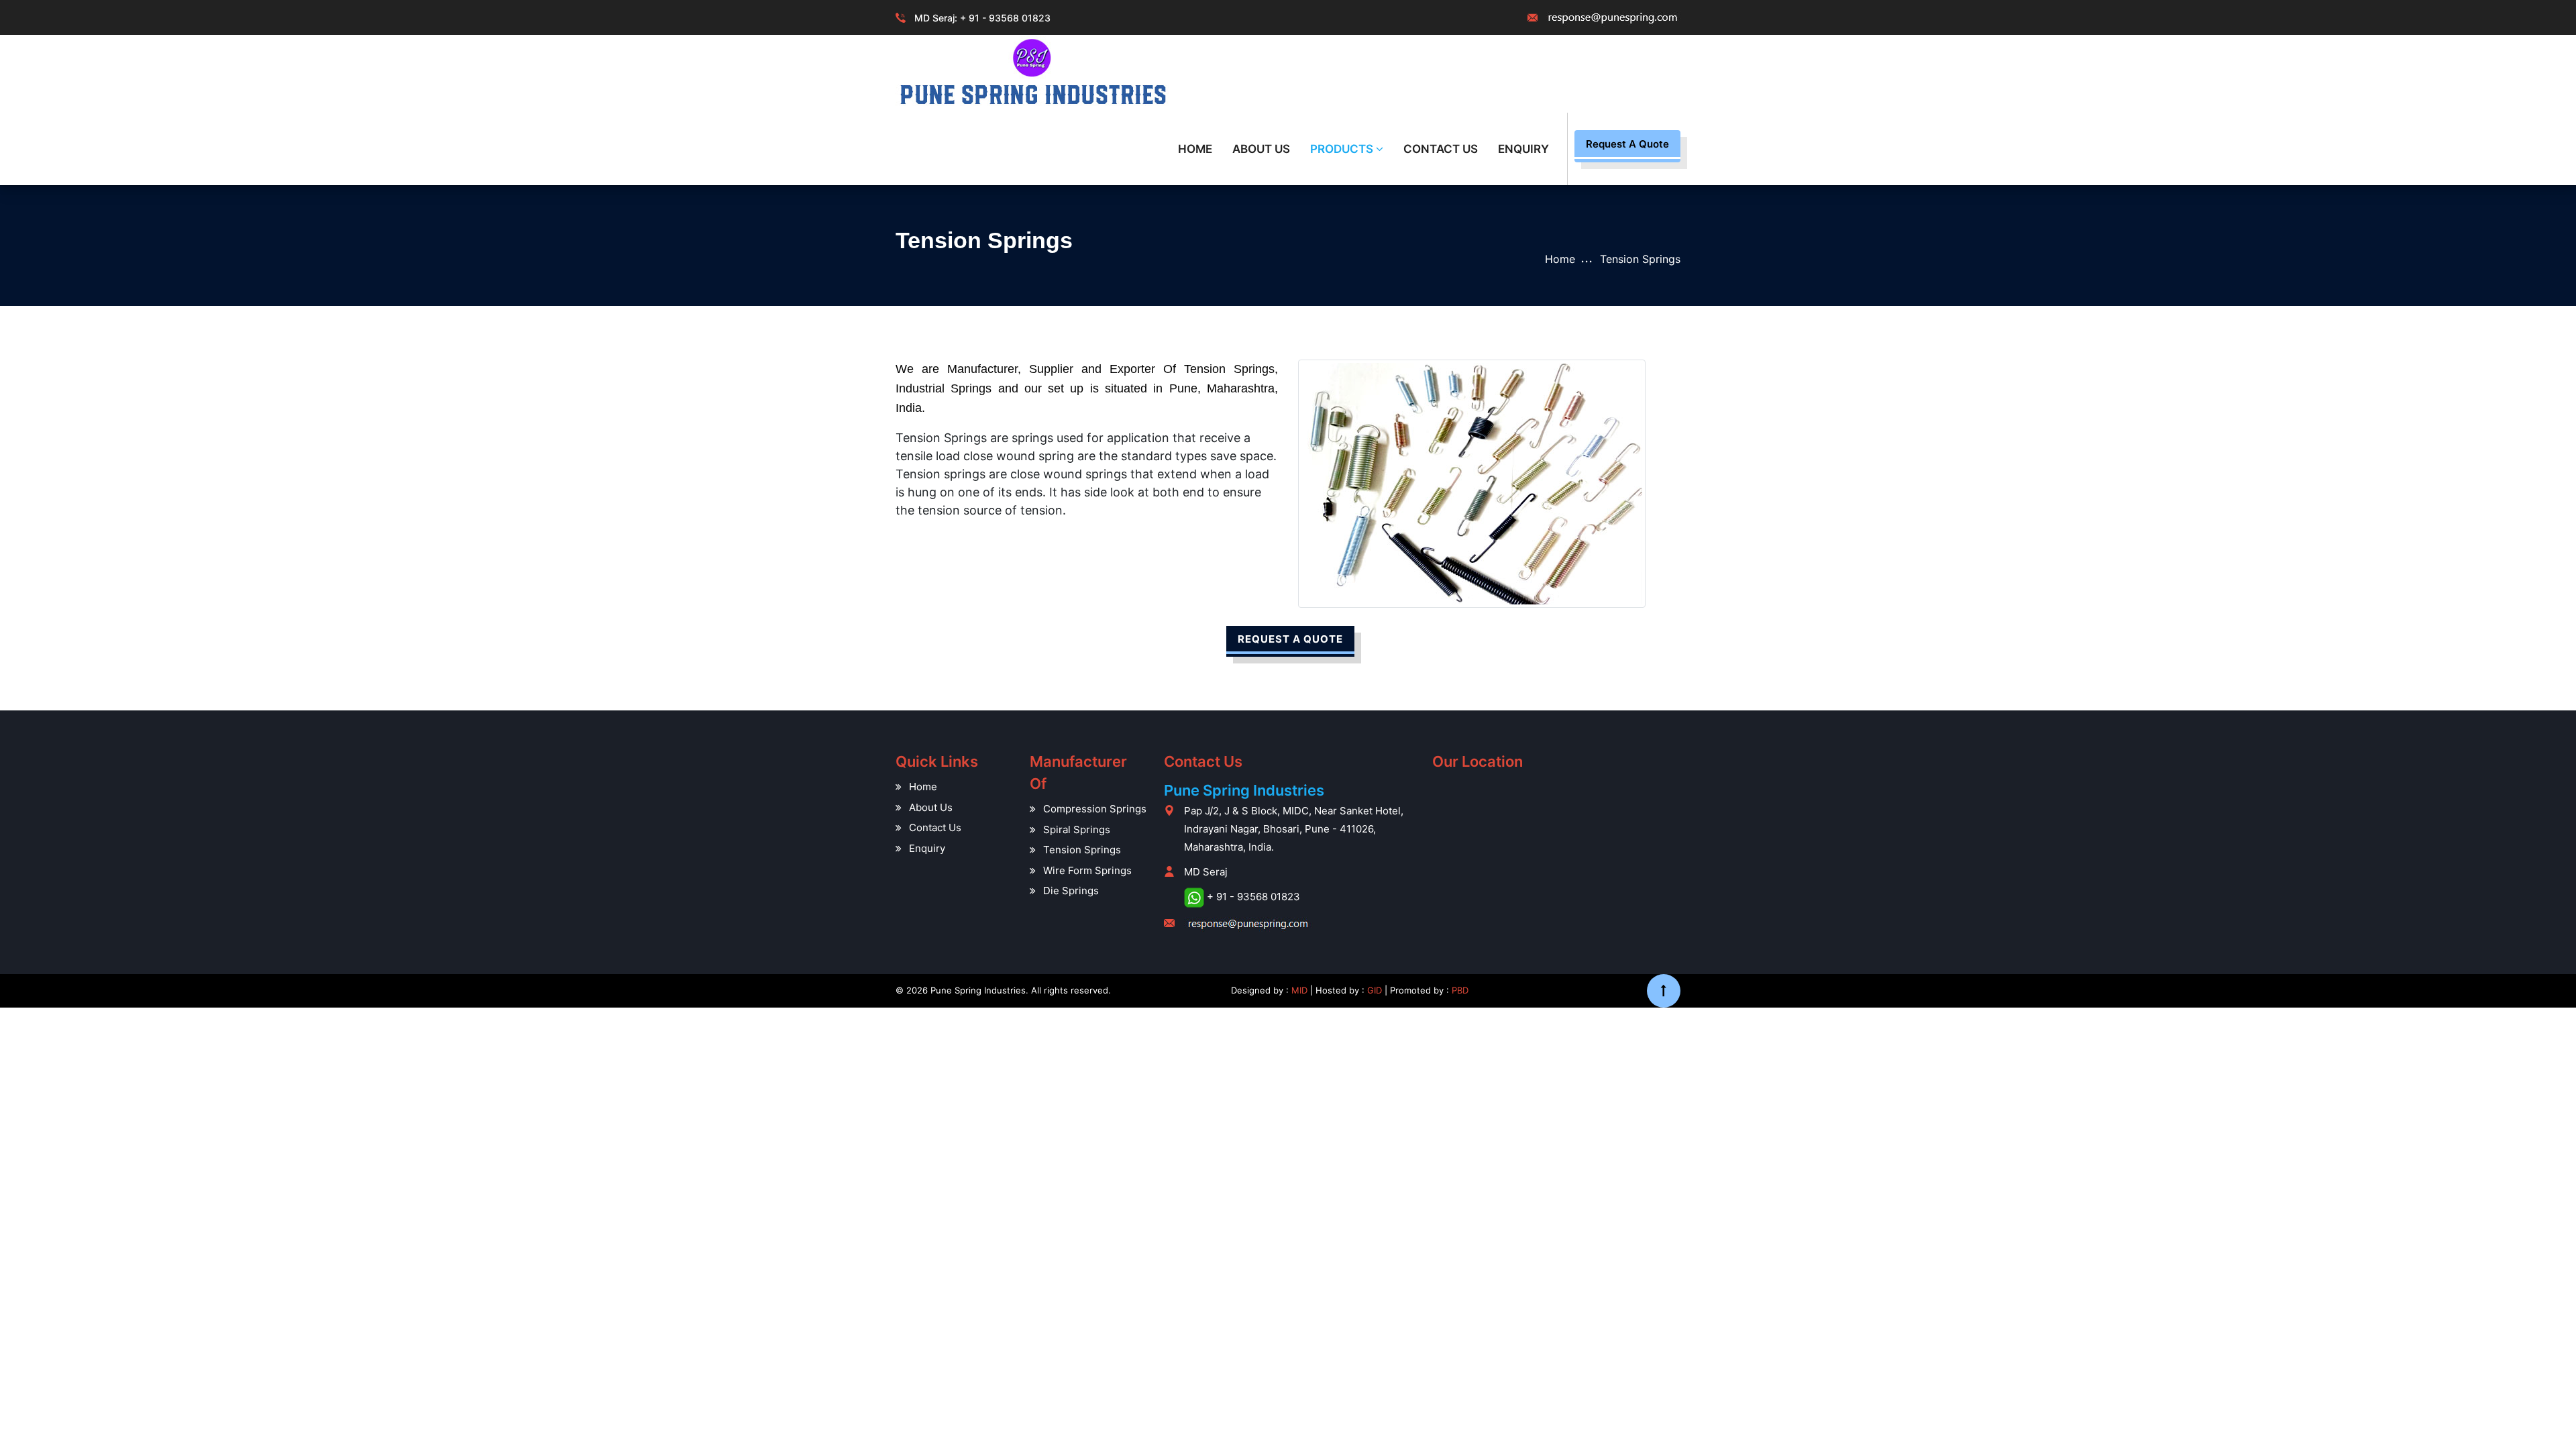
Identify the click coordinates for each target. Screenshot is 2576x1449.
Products (1343, 149)
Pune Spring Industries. (979, 990)
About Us (1261, 149)
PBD (1460, 990)
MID (1298, 990)
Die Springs (1071, 891)
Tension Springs (1082, 850)
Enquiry (1523, 149)
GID (1375, 990)
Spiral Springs (1077, 829)
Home (1195, 149)
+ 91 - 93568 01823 (1005, 18)
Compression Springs (1095, 809)
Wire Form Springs (1087, 870)
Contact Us (1441, 149)
